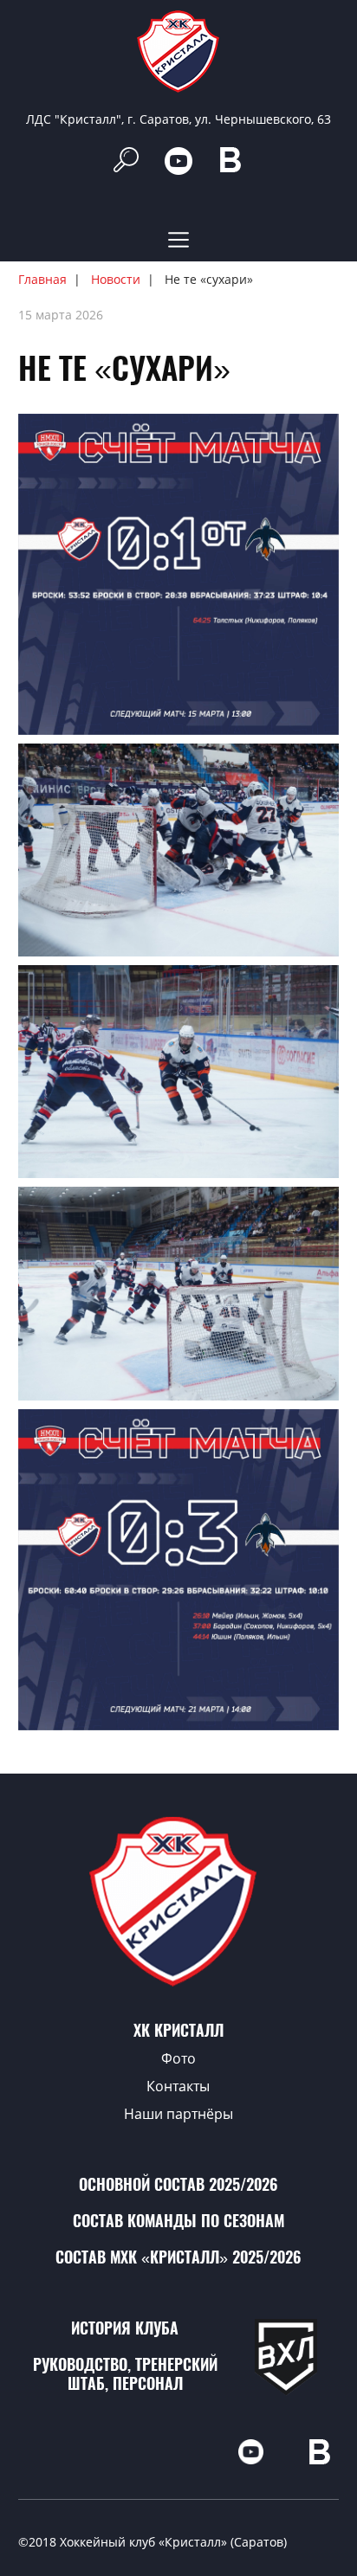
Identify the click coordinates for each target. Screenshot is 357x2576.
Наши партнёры (178, 2114)
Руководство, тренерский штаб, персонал (125, 2374)
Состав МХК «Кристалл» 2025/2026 (178, 2257)
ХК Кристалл (178, 2030)
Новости (116, 279)
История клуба (125, 2328)
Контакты (178, 2086)
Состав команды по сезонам (178, 2221)
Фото (178, 2058)
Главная (42, 279)
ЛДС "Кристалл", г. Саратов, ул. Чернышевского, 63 (178, 119)
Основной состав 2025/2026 (178, 2184)
